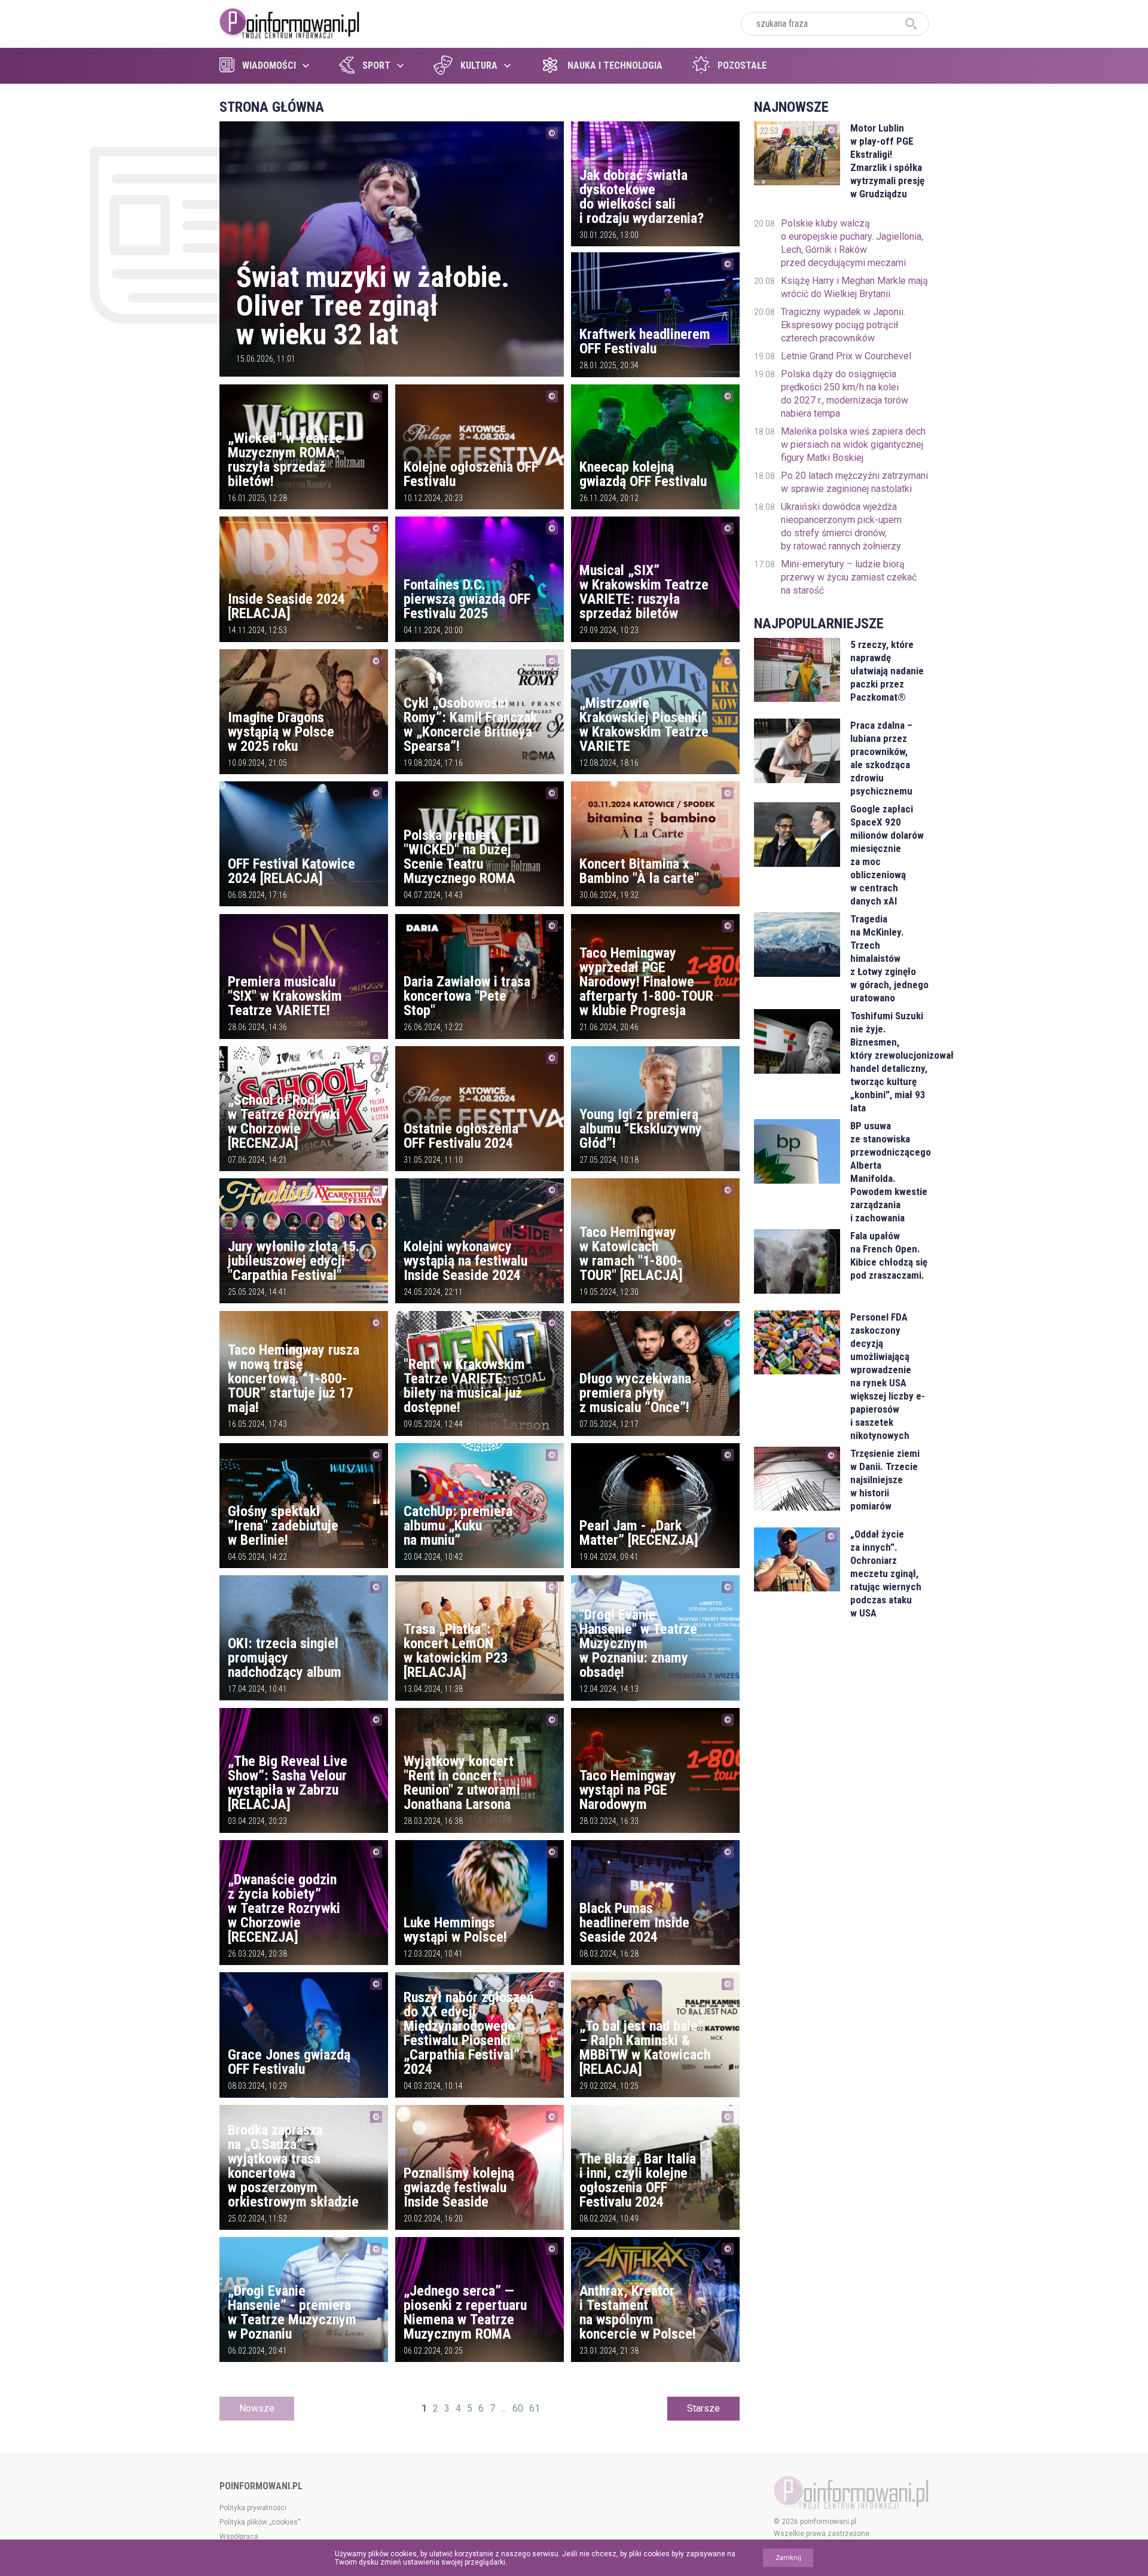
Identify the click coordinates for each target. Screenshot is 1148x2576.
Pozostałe (742, 65)
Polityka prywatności (253, 2508)
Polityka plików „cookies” (260, 2522)
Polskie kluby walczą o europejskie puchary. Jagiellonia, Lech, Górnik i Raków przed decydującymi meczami (852, 243)
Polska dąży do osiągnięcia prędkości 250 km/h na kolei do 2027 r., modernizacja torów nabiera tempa (845, 394)
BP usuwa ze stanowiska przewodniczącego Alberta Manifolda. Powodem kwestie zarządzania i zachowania (889, 1172)
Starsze (703, 2408)
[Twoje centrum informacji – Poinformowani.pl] (290, 22)
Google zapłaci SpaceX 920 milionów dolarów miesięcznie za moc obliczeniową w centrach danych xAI (887, 855)
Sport (376, 65)
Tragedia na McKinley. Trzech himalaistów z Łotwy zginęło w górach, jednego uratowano (889, 958)
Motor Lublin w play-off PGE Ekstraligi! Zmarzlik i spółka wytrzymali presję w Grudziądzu (887, 161)
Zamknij (788, 2558)
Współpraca (239, 2537)
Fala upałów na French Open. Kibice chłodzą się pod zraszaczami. (889, 1255)
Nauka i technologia (615, 65)
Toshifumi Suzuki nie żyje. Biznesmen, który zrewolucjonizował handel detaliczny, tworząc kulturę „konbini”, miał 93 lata (889, 1062)
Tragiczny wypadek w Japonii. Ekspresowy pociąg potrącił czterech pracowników (843, 325)
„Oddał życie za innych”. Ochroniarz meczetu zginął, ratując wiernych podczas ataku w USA (886, 1573)
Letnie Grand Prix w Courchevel (846, 356)
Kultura (479, 65)
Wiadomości (269, 65)
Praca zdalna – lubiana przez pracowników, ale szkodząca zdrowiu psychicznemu (881, 758)
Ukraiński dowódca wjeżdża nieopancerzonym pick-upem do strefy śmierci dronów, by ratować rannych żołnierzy (841, 526)
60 (518, 2408)
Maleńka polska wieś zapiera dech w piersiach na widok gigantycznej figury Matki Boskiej (853, 444)
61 (535, 2408)
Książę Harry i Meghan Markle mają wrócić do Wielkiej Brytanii (854, 287)
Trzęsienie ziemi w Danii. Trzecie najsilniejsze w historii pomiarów (885, 1480)
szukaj (911, 24)
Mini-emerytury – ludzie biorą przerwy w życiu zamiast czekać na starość (849, 577)
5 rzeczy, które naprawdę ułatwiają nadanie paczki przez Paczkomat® (887, 671)
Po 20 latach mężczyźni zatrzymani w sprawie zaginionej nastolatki (854, 482)
